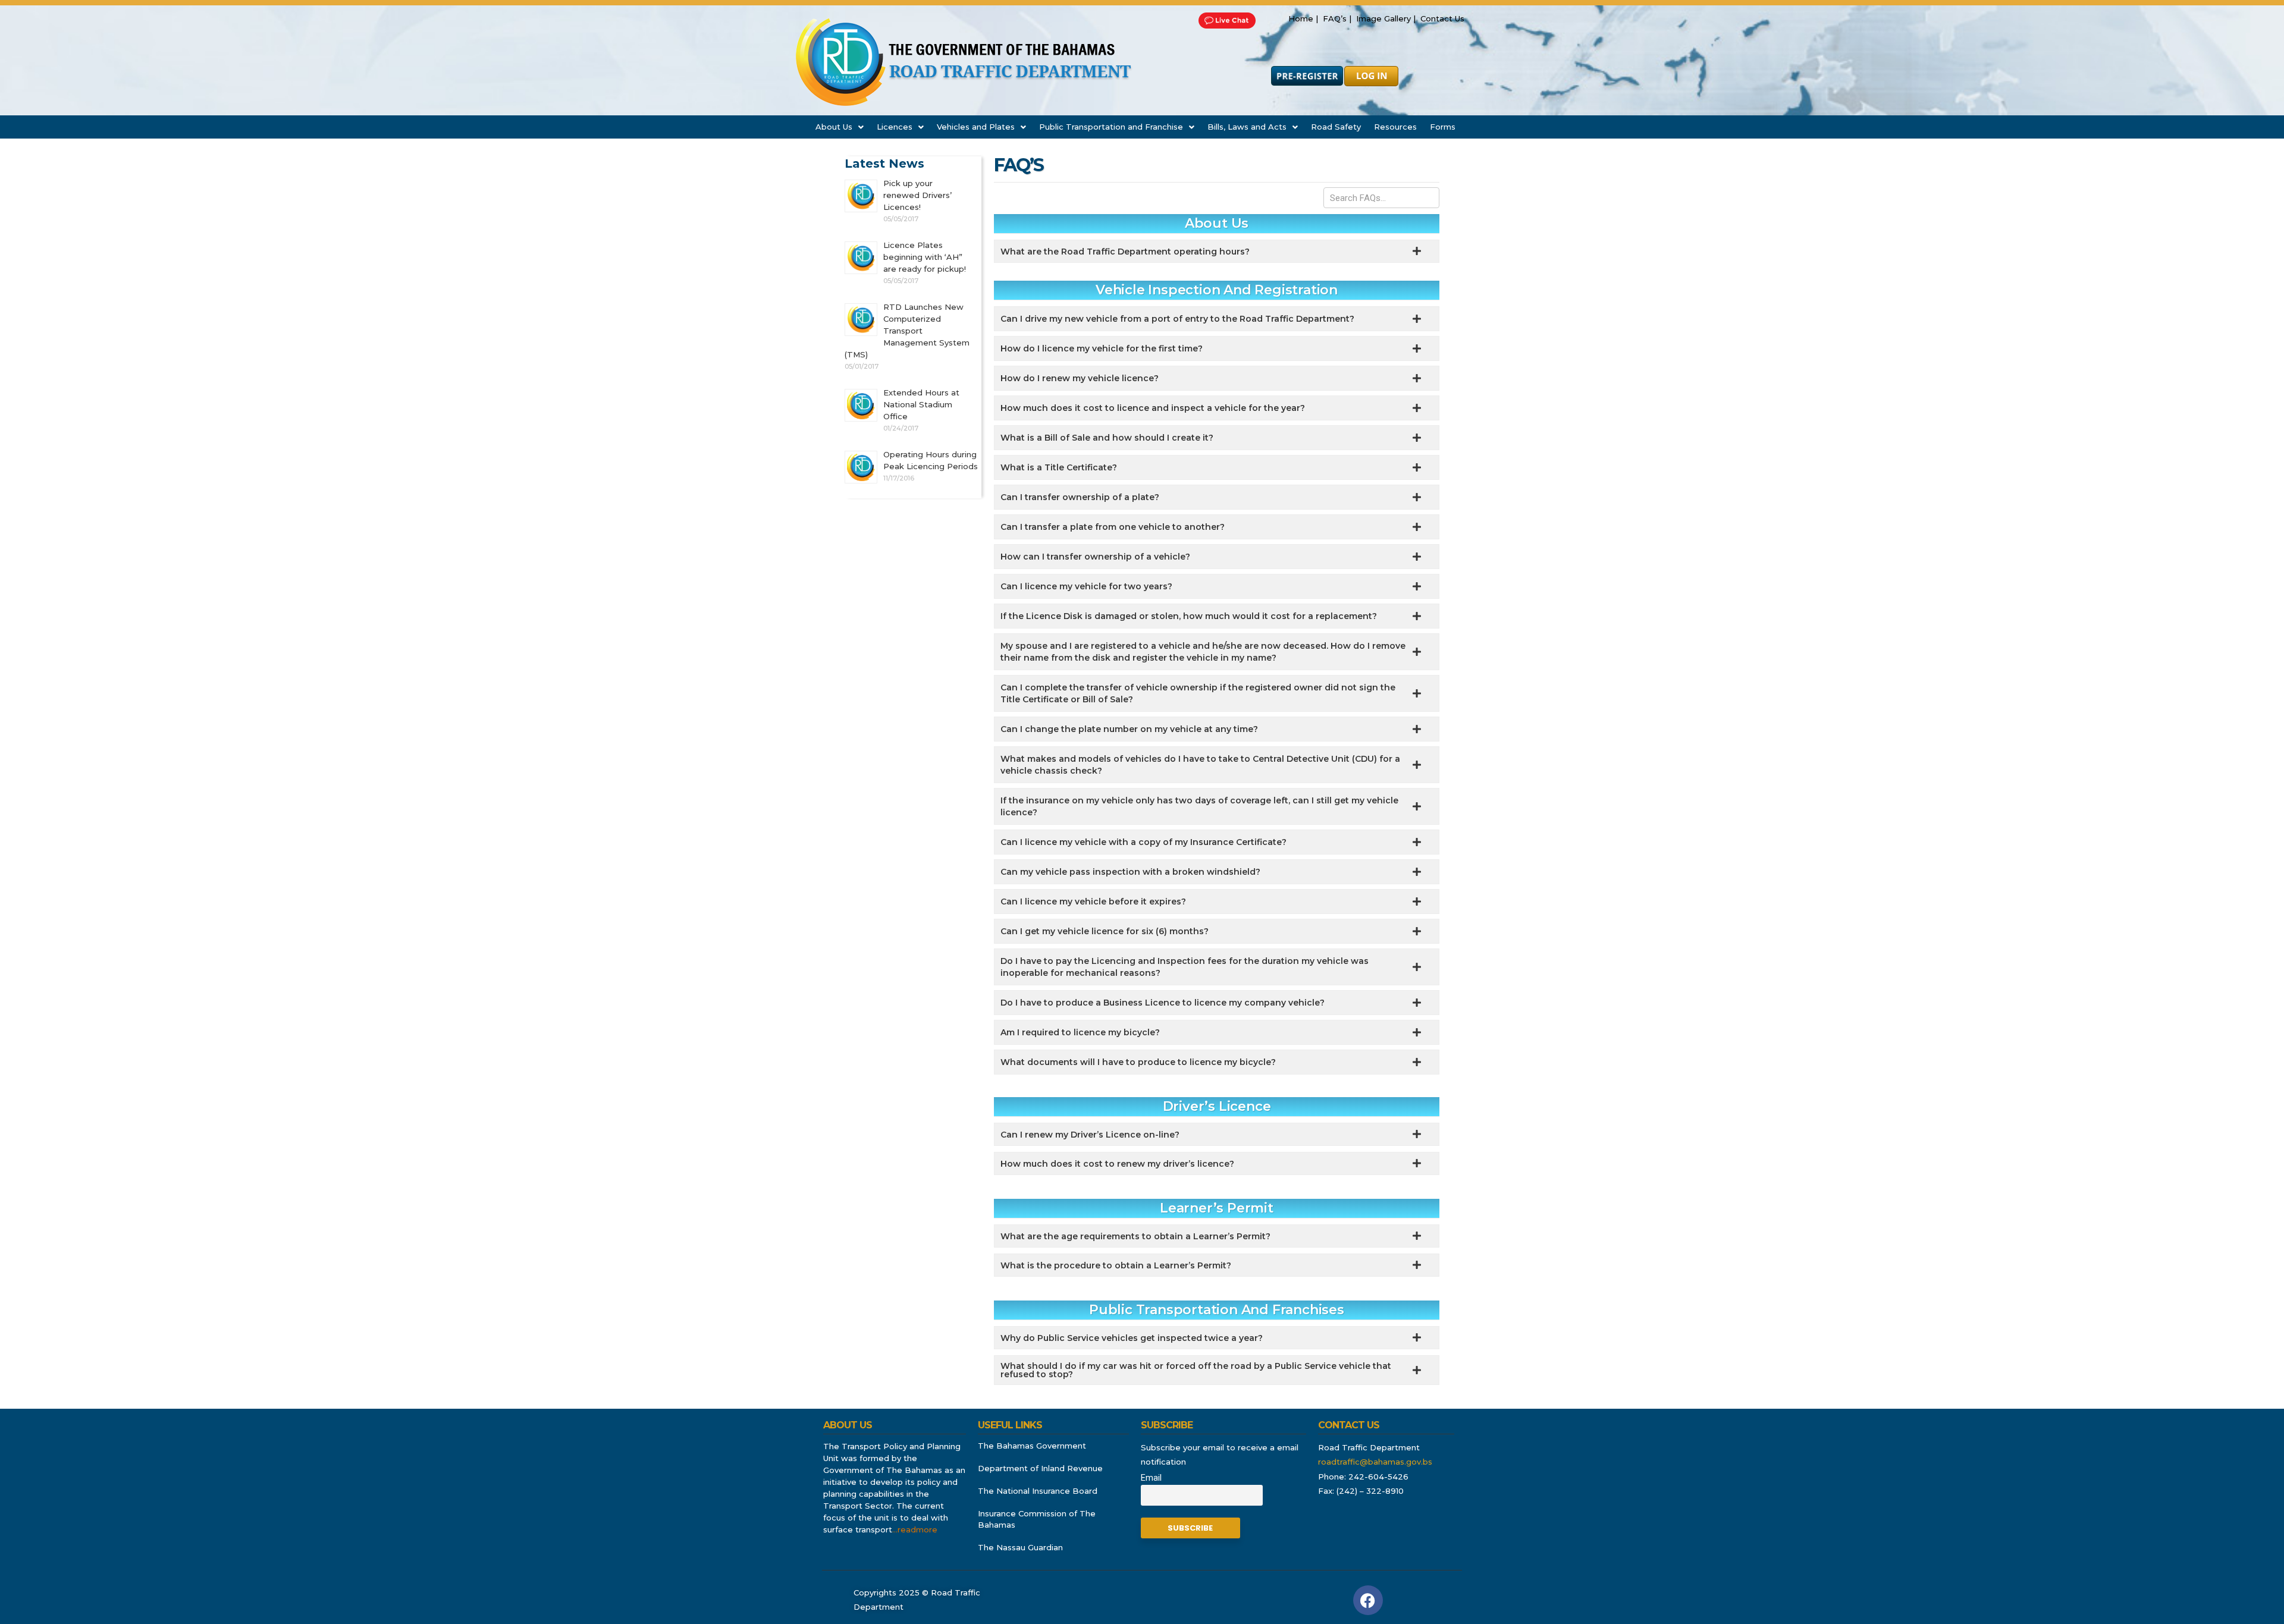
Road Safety (1336, 127)
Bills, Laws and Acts (1247, 127)
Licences (895, 127)
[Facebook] (1368, 1600)
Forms (1443, 127)
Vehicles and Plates (976, 127)
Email (1151, 1478)
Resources (1395, 127)
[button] (840, 127)
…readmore (915, 1529)
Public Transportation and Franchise (1111, 127)
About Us (834, 127)
